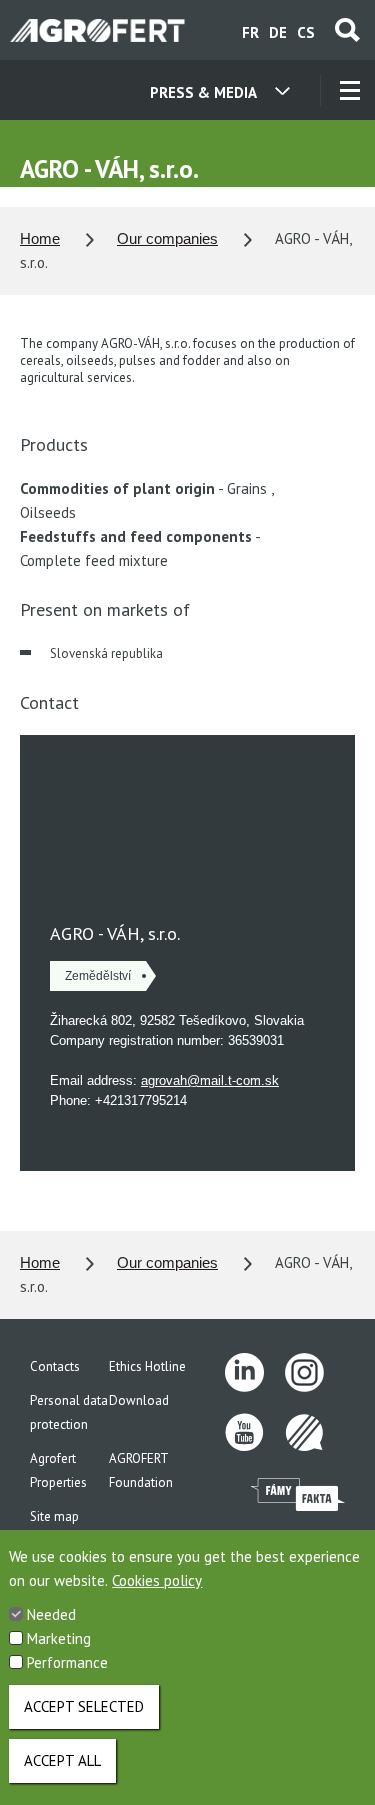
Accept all (62, 1760)
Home (40, 238)
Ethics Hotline (147, 1366)
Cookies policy (157, 1580)
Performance (67, 1662)
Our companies (167, 238)
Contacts (55, 1366)
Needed (51, 1614)
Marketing (59, 1638)
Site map (54, 1516)
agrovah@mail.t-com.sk (210, 1080)
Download (139, 1400)
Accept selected (84, 1706)
